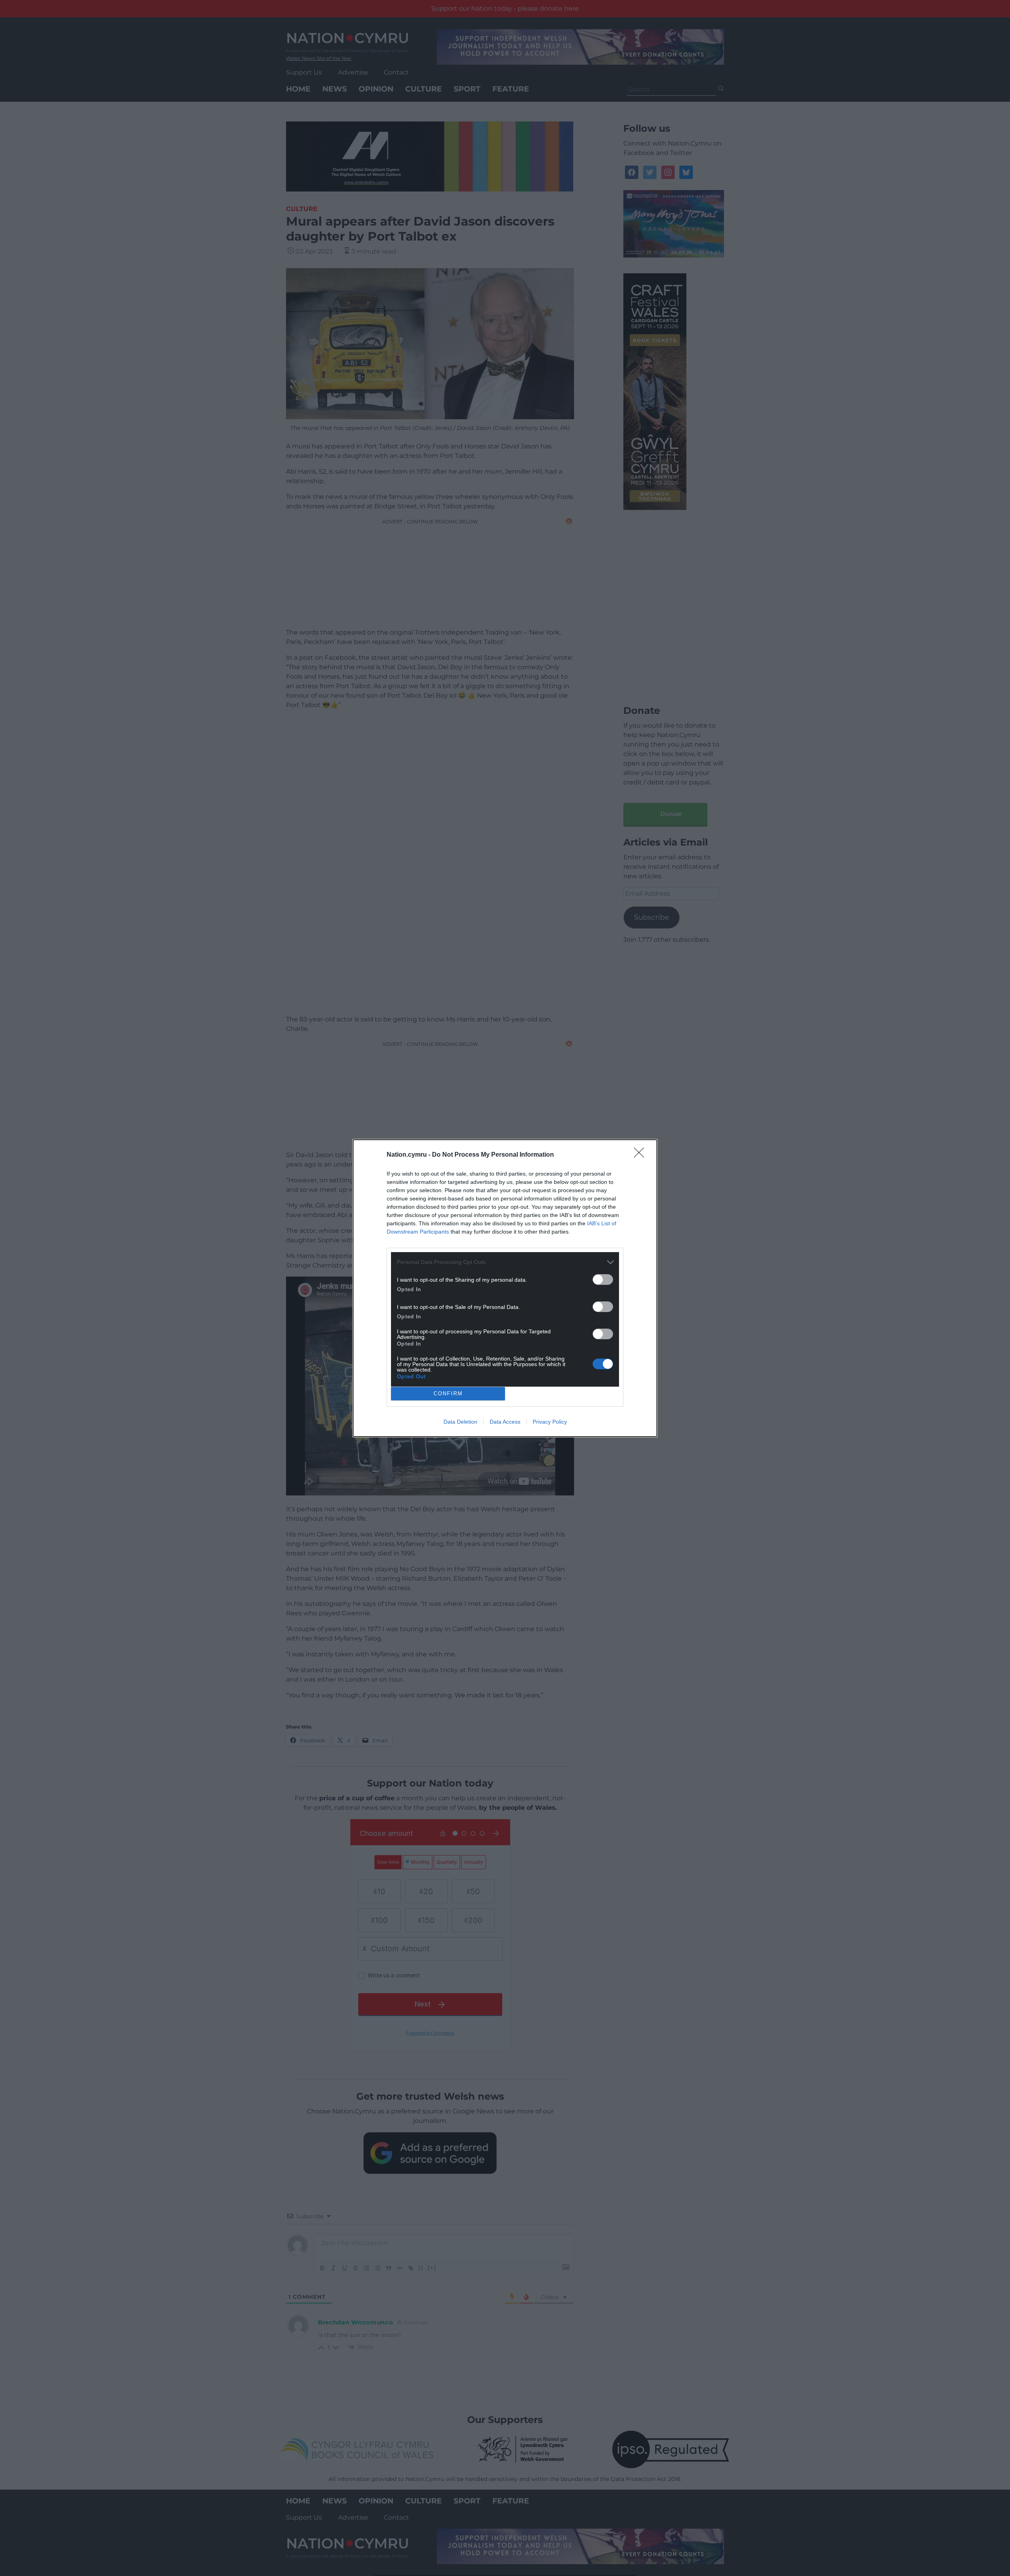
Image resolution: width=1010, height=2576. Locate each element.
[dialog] (505, 1288)
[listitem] (505, 1262)
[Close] (642, 1155)
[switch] (603, 1280)
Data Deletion (460, 1422)
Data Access (505, 1422)
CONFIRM (448, 1393)
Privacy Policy (550, 1422)
